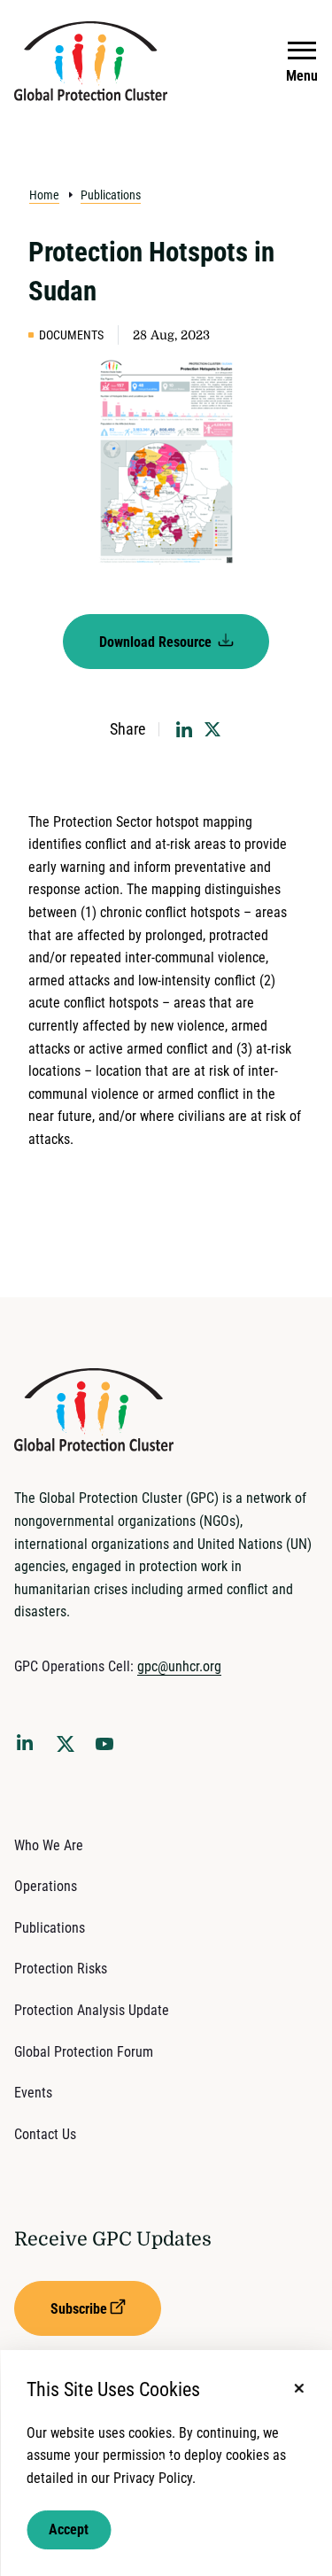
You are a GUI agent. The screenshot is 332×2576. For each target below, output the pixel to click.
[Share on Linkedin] (184, 729)
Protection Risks (61, 1969)
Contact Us (45, 2134)
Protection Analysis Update (92, 2010)
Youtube (110, 1749)
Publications (111, 195)
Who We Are (49, 1845)
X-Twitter (69, 1749)
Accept (69, 2529)
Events (33, 2093)
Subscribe (79, 2309)
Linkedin (28, 1746)
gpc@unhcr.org (179, 1666)
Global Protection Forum (84, 2052)
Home (44, 195)
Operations (46, 1886)
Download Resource (157, 642)
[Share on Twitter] (212, 729)
